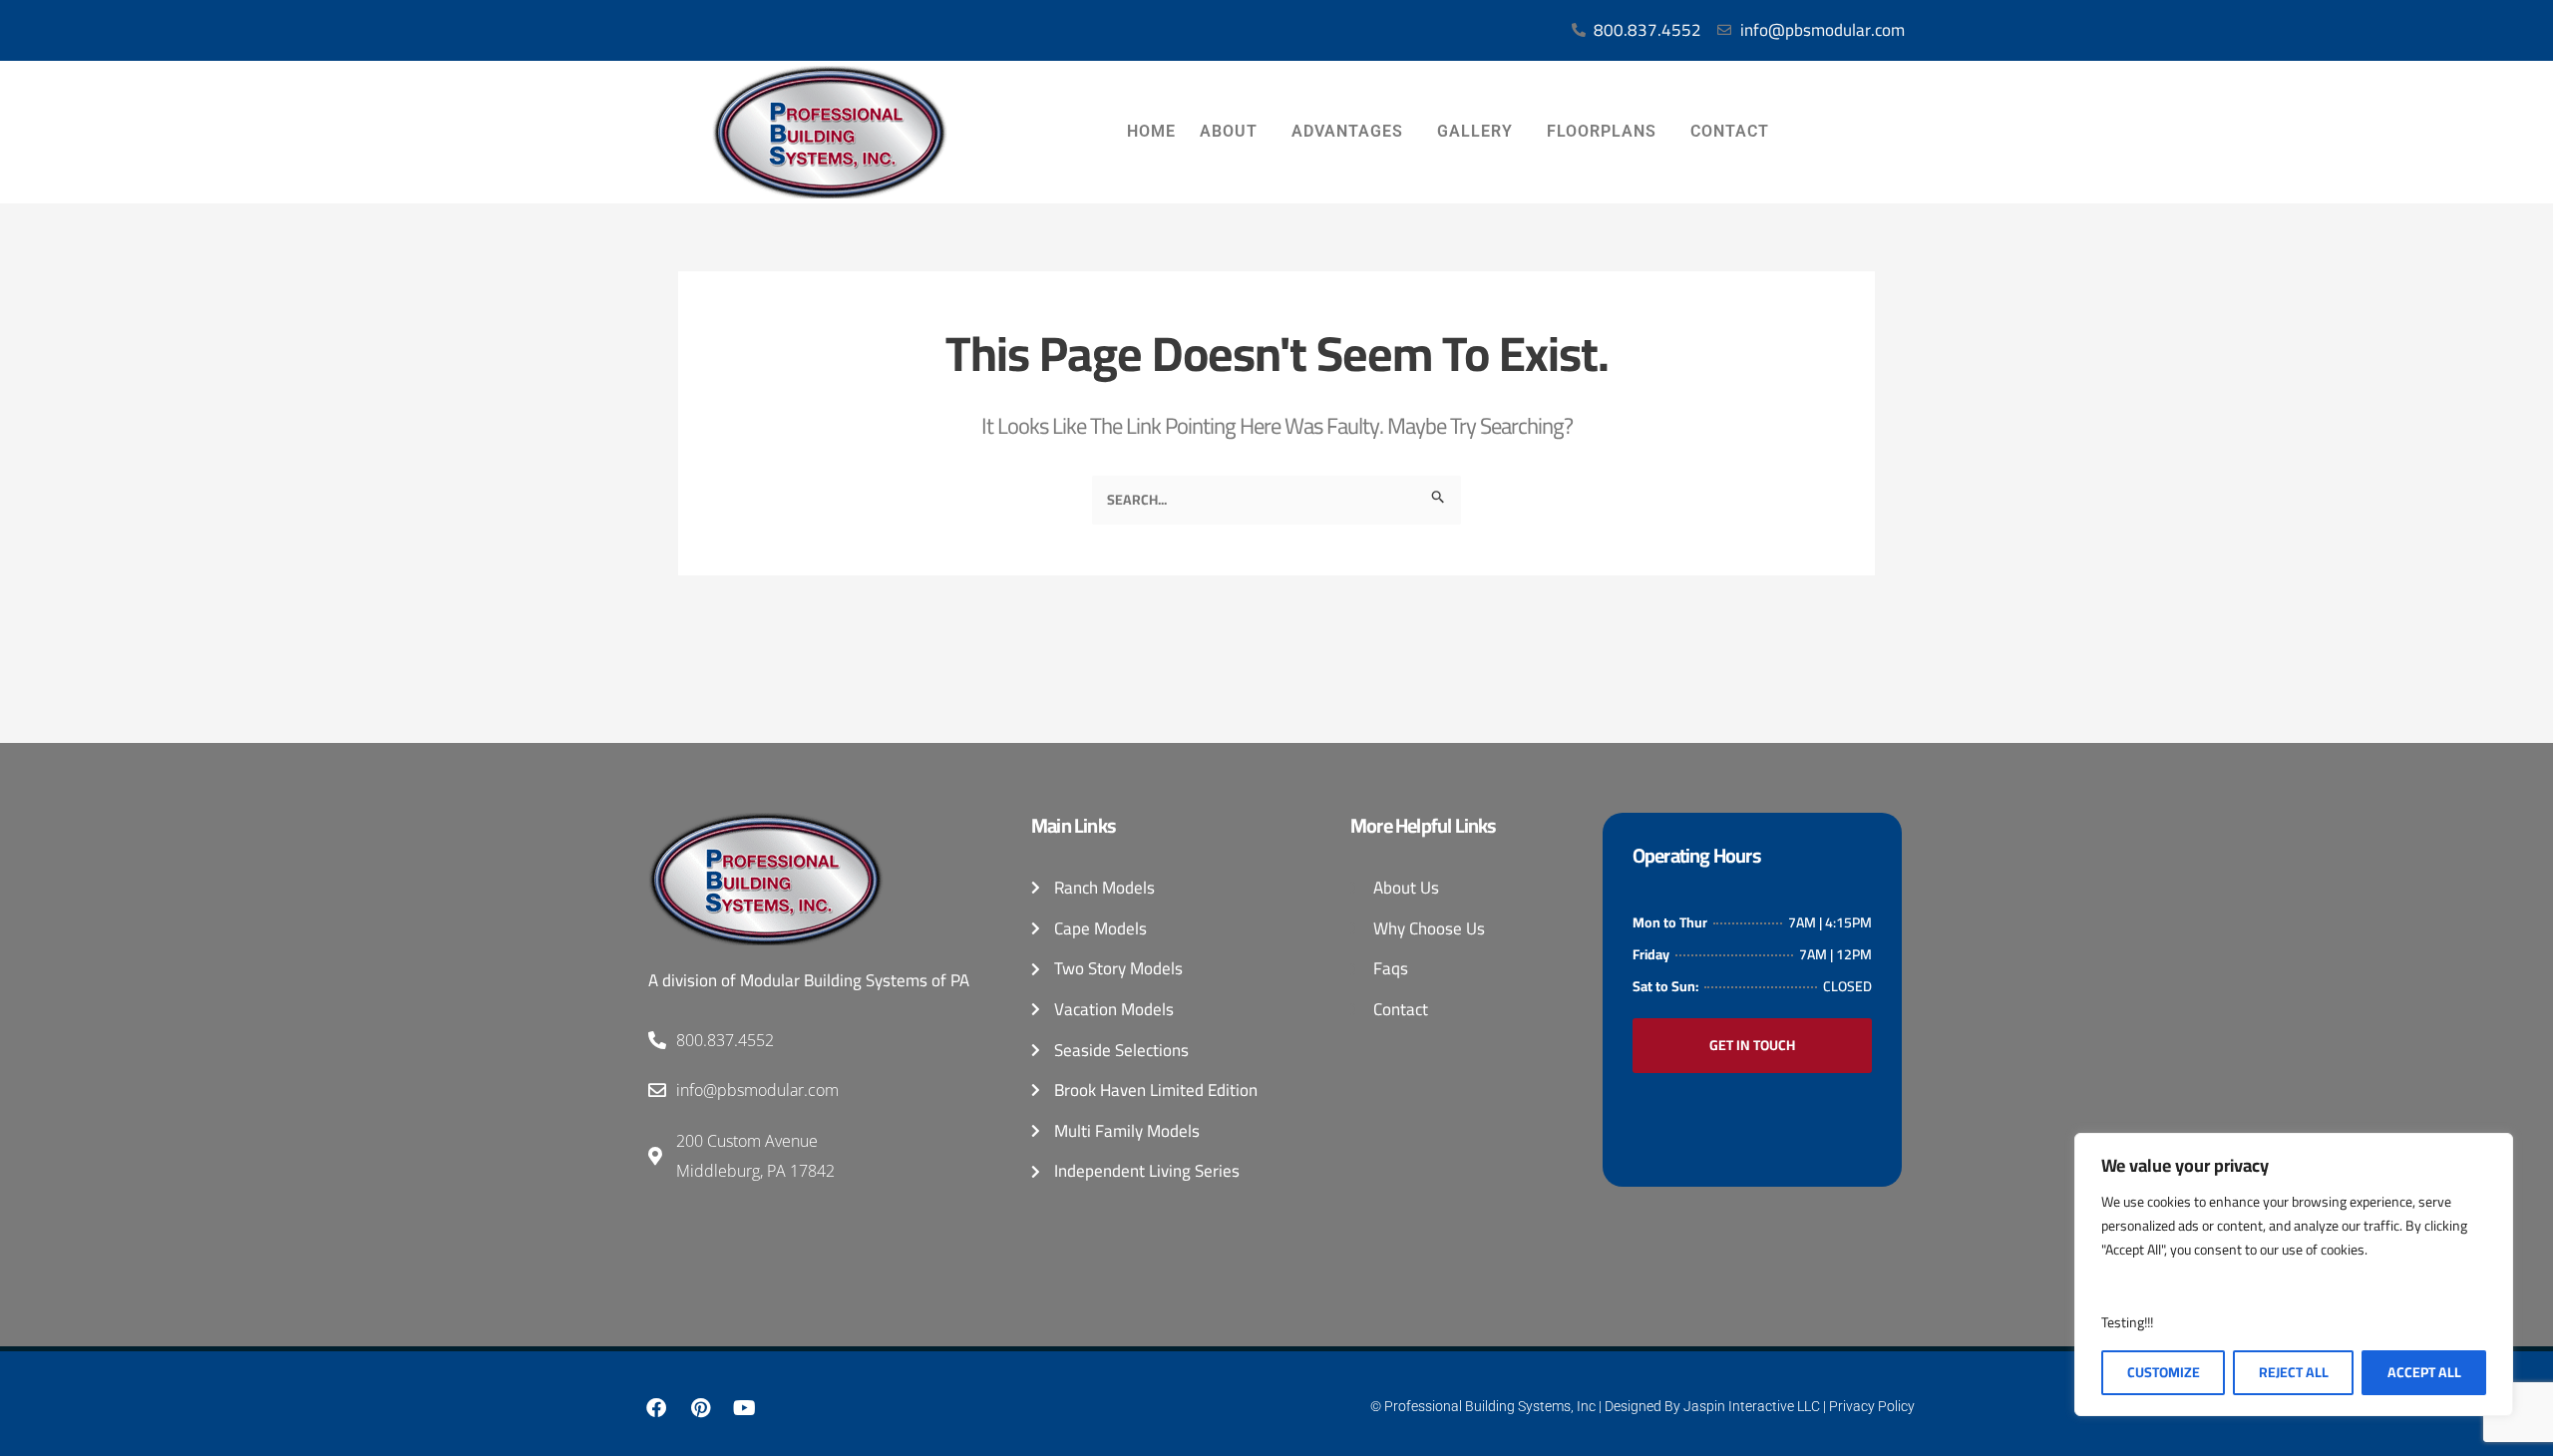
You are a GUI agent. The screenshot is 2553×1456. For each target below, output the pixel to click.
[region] (2294, 1274)
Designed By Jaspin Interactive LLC (1712, 1406)
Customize (2164, 1372)
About (1229, 131)
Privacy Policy (1872, 1406)
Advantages (1347, 131)
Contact (1730, 131)
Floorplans (1602, 131)
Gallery (1475, 131)
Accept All (2424, 1372)
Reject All (2294, 1372)
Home (1151, 131)
